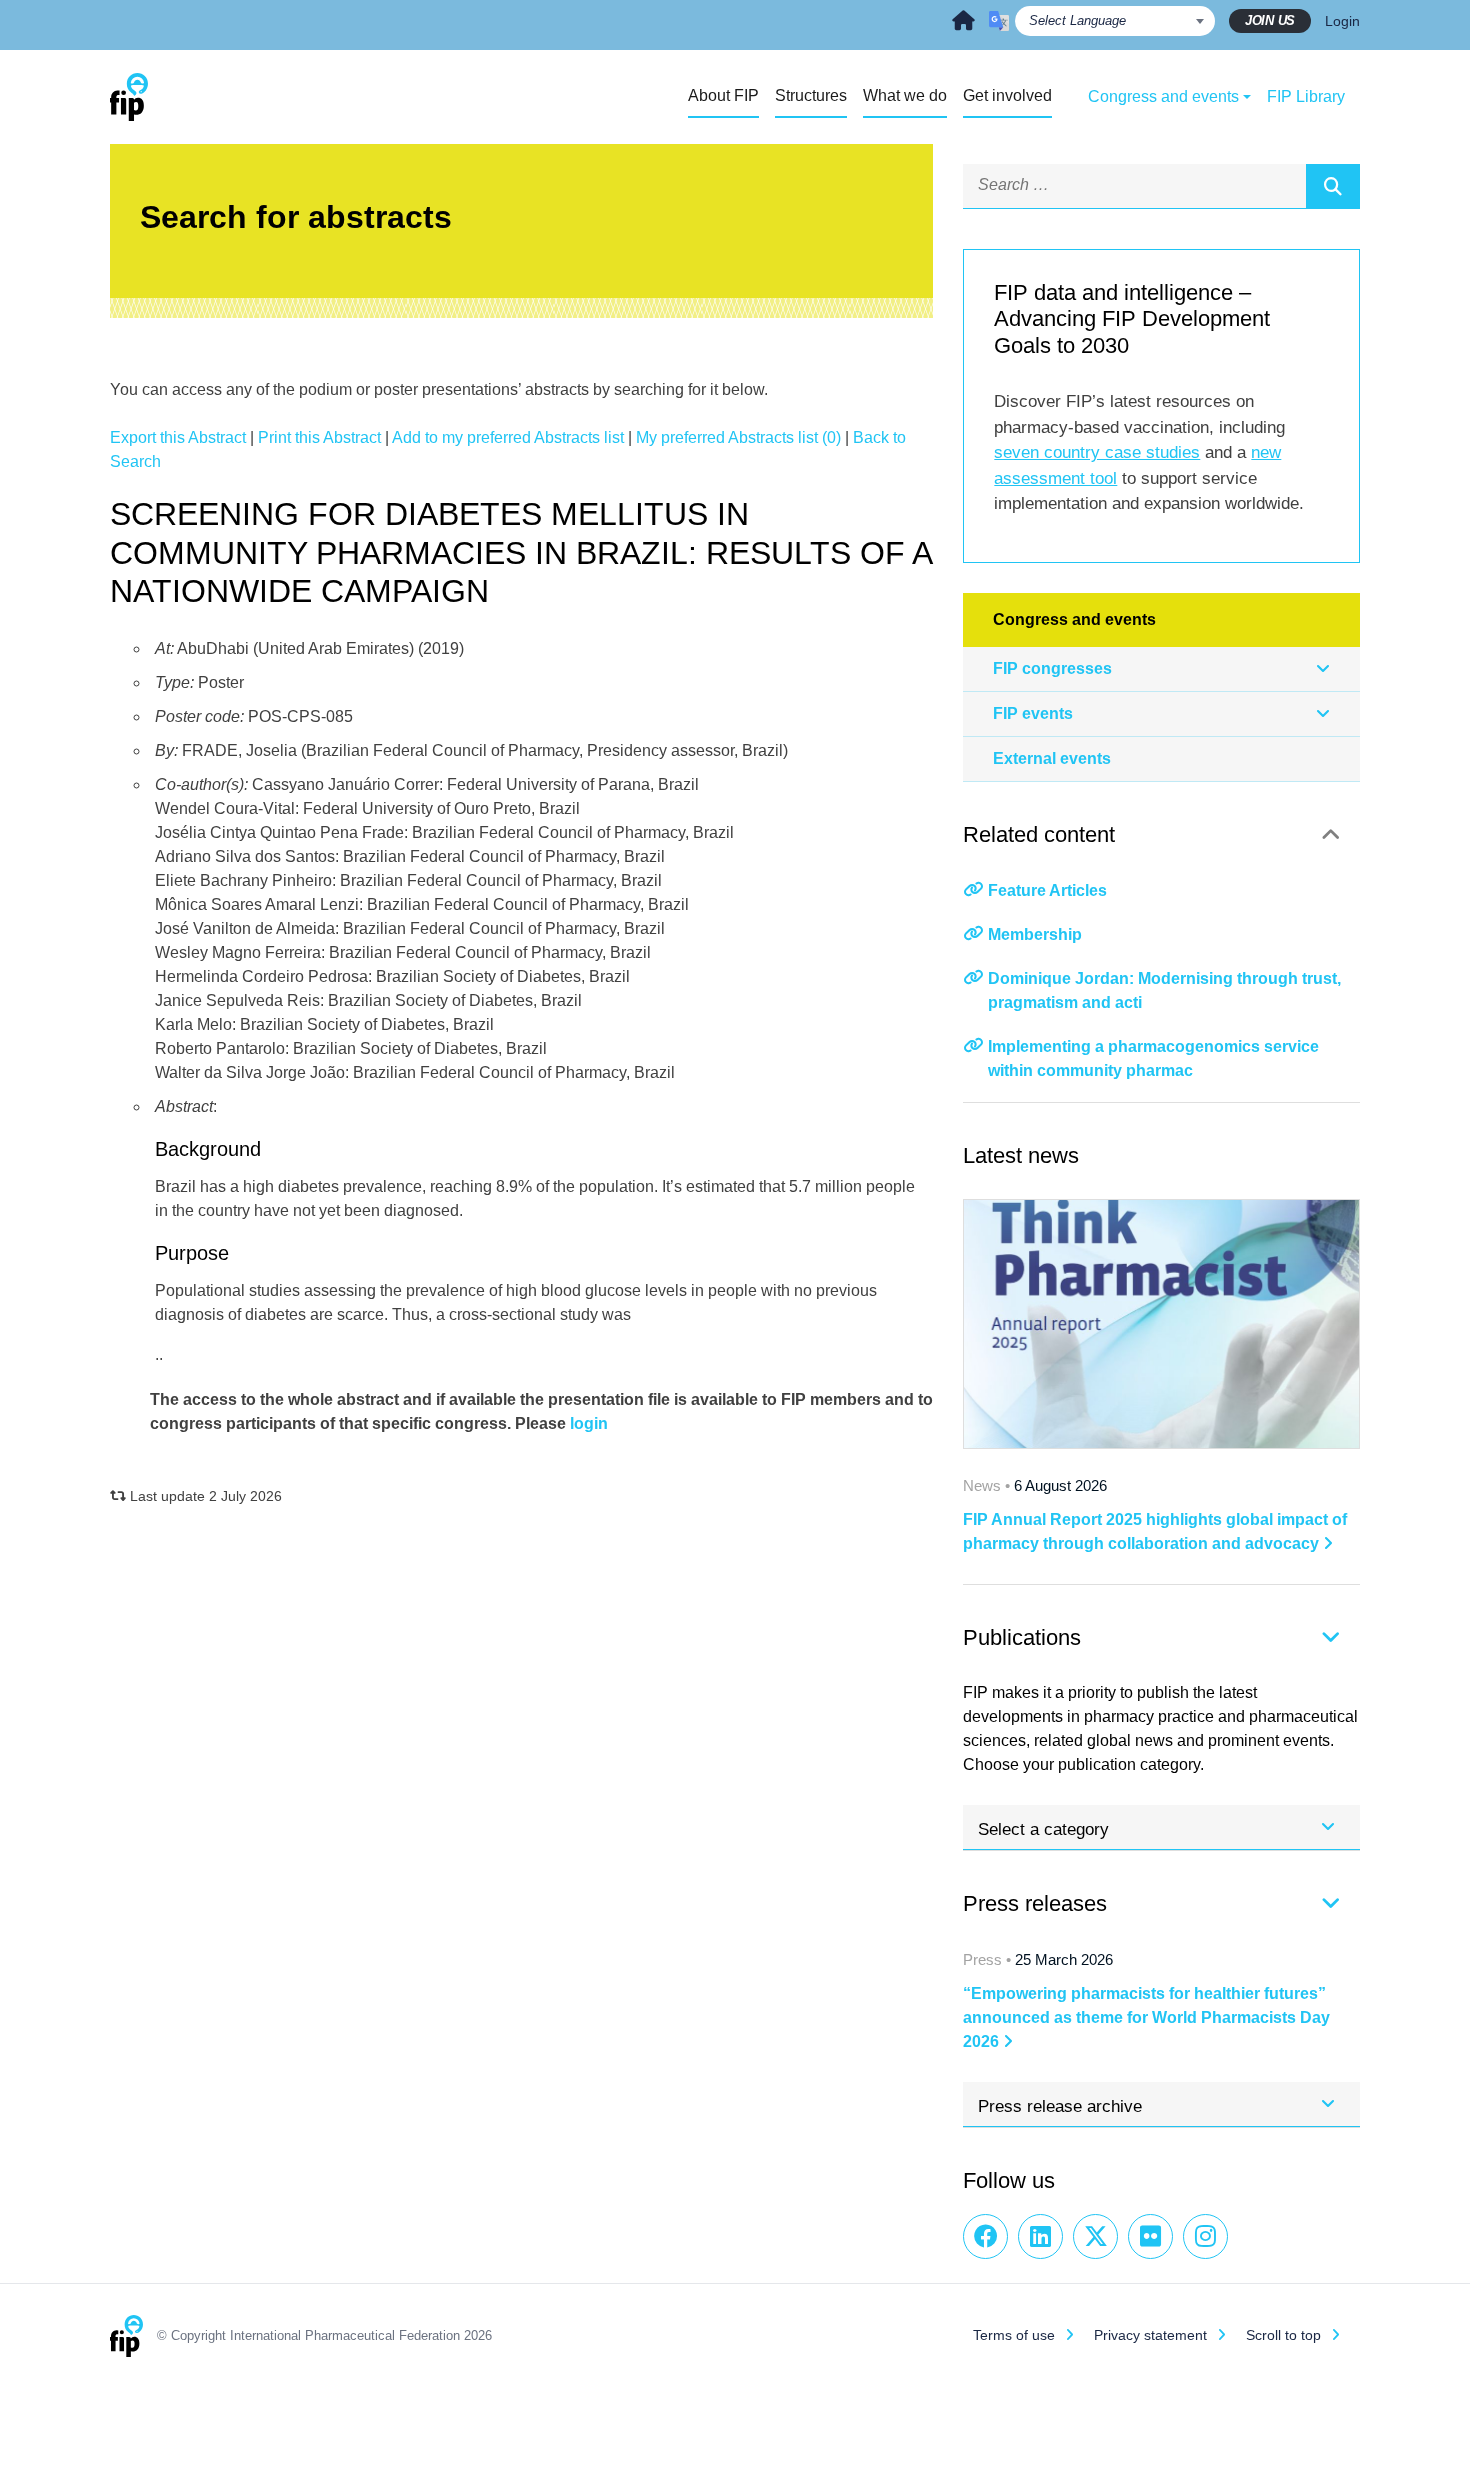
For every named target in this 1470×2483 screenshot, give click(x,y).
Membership (1035, 934)
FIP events (1033, 713)
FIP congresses (1052, 668)
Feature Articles (1047, 890)
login (589, 1423)
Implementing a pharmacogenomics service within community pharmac (1153, 1058)
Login (1342, 21)
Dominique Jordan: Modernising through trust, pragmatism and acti (1164, 990)
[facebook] (985, 2236)
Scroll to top (1283, 2335)
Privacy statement (1150, 2335)
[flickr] (1150, 2236)
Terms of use (1014, 2335)
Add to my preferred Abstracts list (508, 437)
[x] (1095, 2236)
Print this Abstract (319, 437)
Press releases (1035, 1903)
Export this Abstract (178, 437)
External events (1052, 758)
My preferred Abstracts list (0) (738, 437)
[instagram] (1205, 2236)
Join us (1270, 20)
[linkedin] (1040, 2236)
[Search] (1333, 186)
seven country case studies (1097, 452)
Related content (1039, 834)
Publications (1022, 1637)
